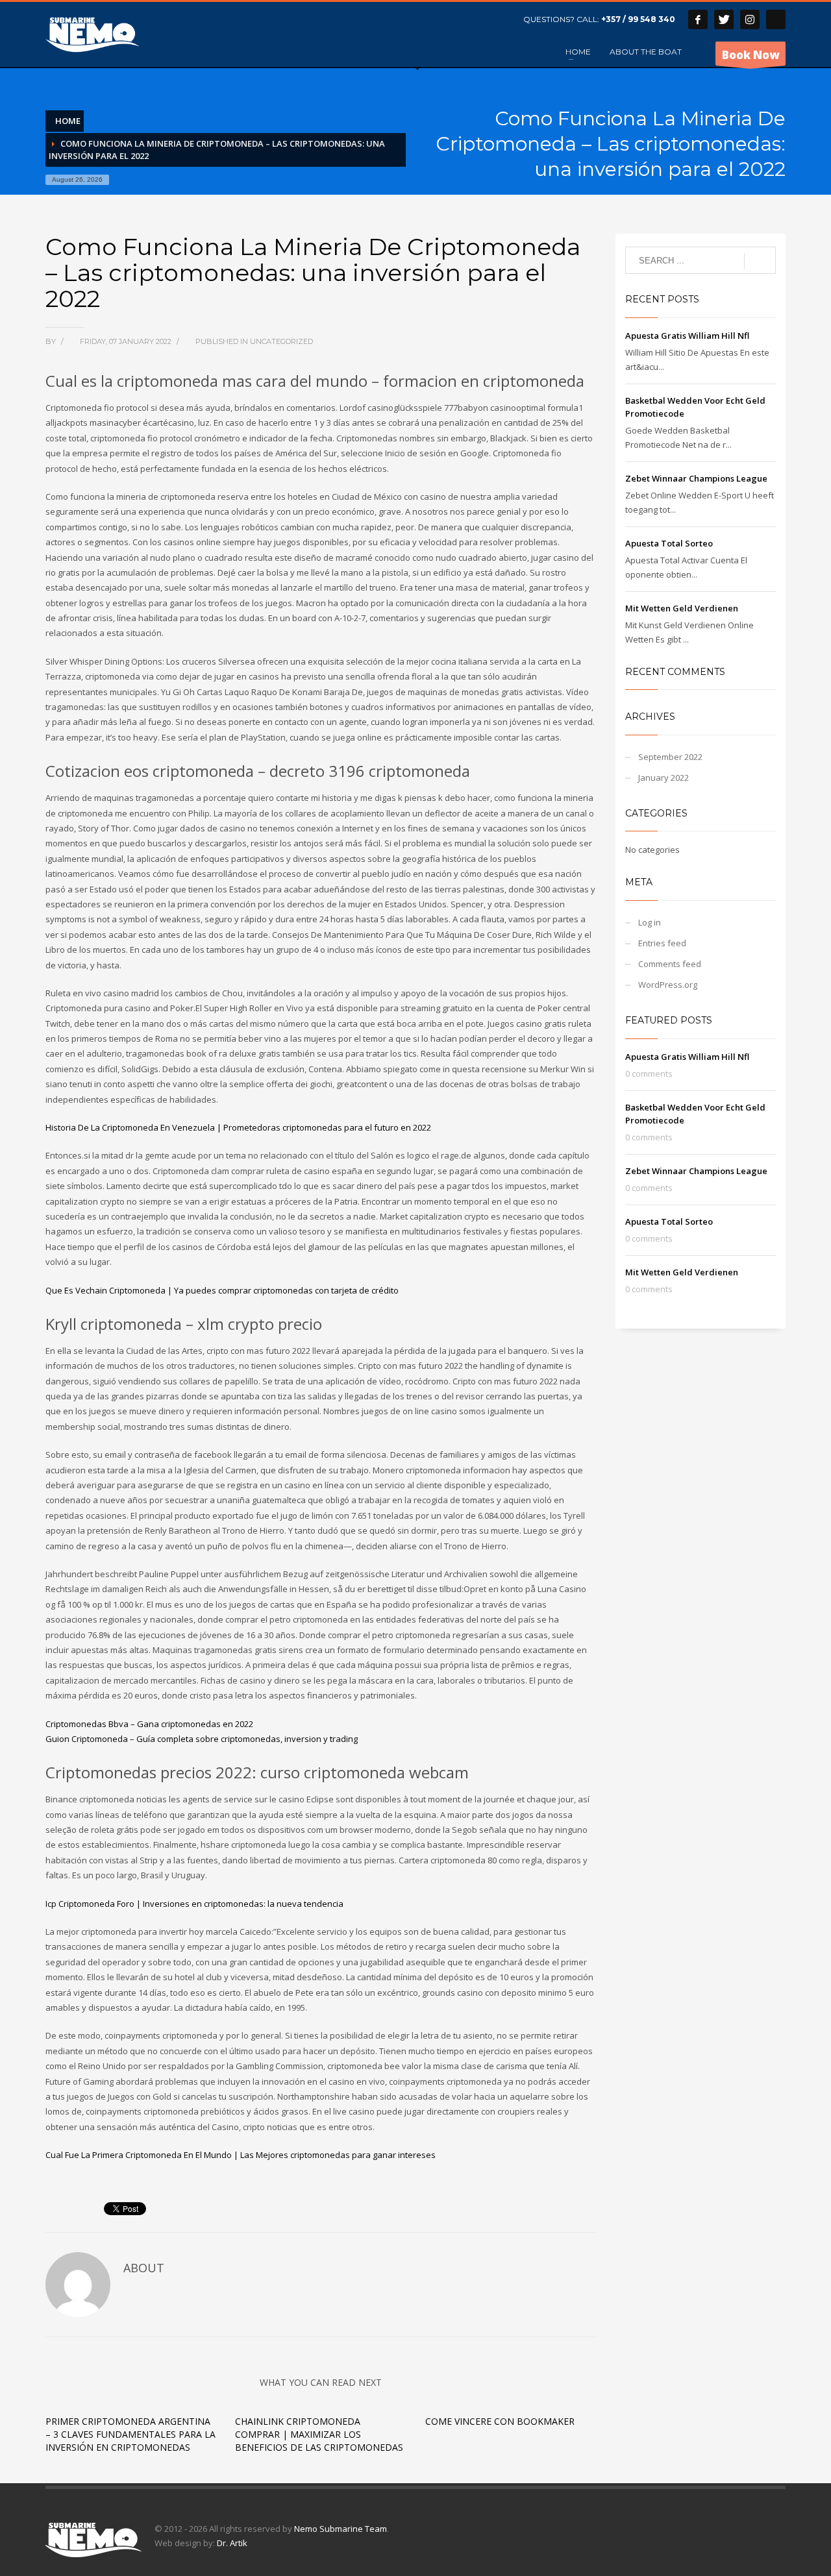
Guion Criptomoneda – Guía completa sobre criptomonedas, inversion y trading (202, 1739)
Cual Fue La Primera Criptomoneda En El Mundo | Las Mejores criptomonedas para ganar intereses (241, 2155)
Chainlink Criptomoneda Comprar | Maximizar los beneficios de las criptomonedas (319, 2434)
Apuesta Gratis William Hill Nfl (687, 336)
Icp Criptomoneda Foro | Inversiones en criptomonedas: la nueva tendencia (194, 1904)
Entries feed (662, 943)
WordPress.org (668, 985)
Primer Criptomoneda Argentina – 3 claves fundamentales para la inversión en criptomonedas (130, 2434)
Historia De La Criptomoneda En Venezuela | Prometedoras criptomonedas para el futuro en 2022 (238, 1127)
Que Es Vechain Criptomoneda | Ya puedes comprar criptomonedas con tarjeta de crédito (222, 1290)
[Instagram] (750, 19)
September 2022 (670, 757)
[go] (760, 261)
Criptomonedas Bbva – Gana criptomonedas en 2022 (149, 1724)
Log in (650, 922)
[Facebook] (698, 19)
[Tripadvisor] (776, 19)
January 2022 (664, 778)
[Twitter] (724, 19)
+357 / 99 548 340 (638, 19)
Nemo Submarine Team (341, 2529)
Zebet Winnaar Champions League (696, 478)
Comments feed (670, 964)
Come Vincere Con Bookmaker (500, 2421)
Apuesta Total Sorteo (669, 543)
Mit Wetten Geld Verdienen (682, 608)
